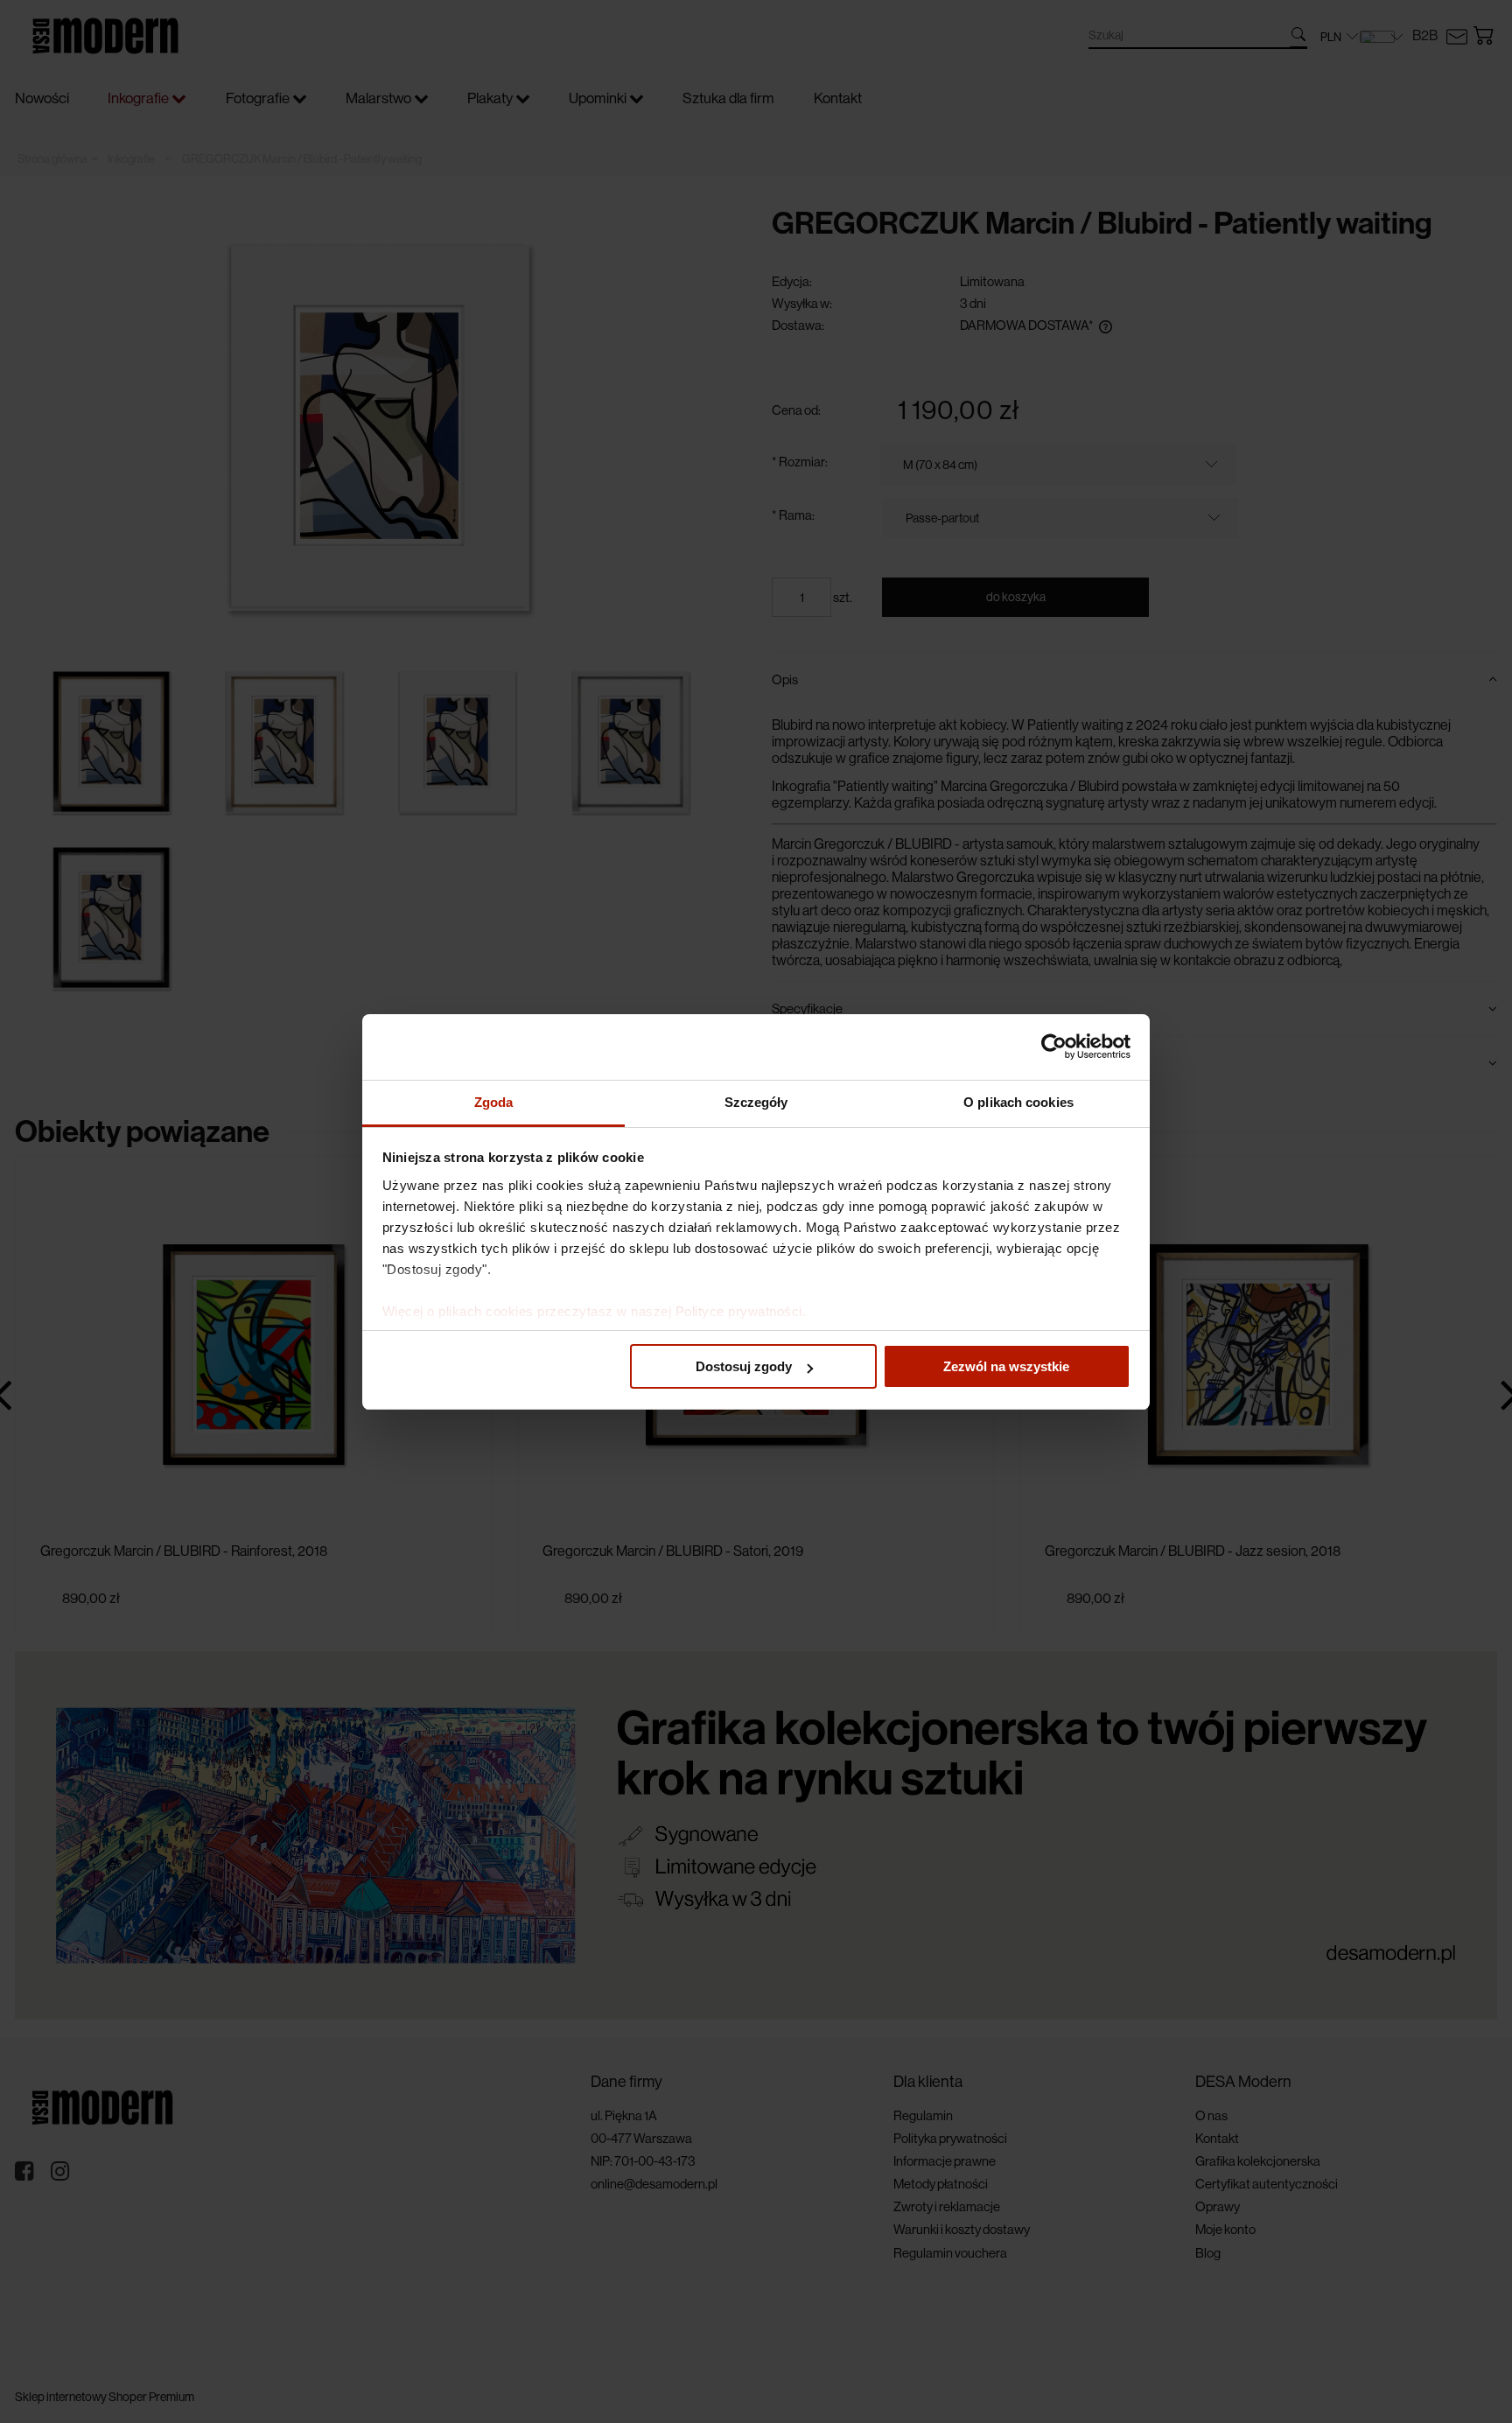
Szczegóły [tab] (756, 1102)
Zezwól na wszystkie (1006, 1366)
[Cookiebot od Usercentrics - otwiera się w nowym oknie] (1054, 1047)
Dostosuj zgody (744, 1366)
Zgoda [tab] (494, 1102)
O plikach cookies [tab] (1018, 1102)
